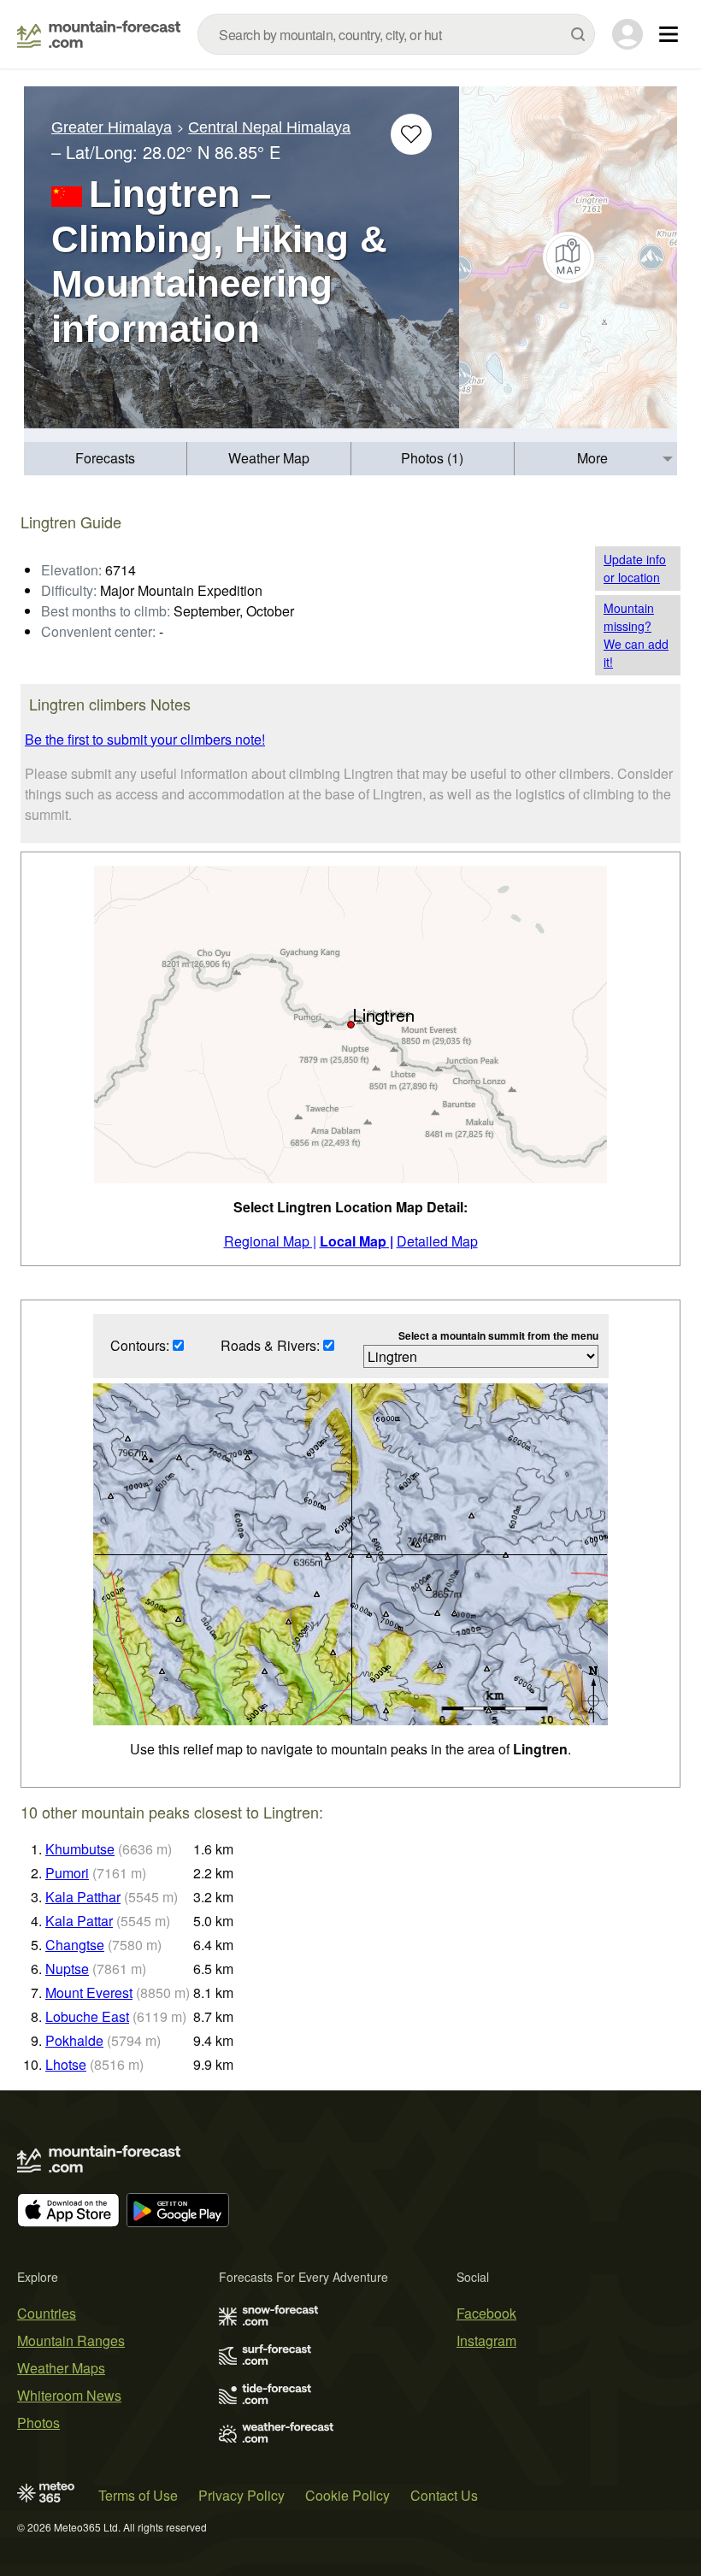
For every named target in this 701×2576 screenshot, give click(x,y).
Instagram (486, 2340)
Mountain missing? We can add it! (636, 635)
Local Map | (356, 1241)
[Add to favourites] (411, 134)
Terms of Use (138, 2495)
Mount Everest (89, 1992)
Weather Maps (61, 2368)
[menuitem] (106, 459)
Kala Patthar (83, 1897)
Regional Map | (270, 1241)
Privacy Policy (242, 2495)
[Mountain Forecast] (99, 34)
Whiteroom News (69, 2395)
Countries (47, 2313)
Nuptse (67, 1969)
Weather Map (269, 458)
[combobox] (396, 34)
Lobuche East (87, 2016)
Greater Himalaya (112, 127)
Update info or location (635, 568)
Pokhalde (74, 2040)
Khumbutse (80, 1849)
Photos (38, 2423)
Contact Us (444, 2495)
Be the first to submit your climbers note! (145, 739)
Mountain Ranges (71, 2340)
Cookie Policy (348, 2495)
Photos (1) (432, 458)
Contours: (141, 1345)
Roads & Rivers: (272, 1345)
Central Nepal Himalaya (269, 127)
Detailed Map (437, 1241)
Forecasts (105, 458)
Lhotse (66, 2064)
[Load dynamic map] (568, 257)
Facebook (486, 2313)
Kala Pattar (79, 1921)
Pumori (67, 1873)
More (592, 458)
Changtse (75, 1945)
